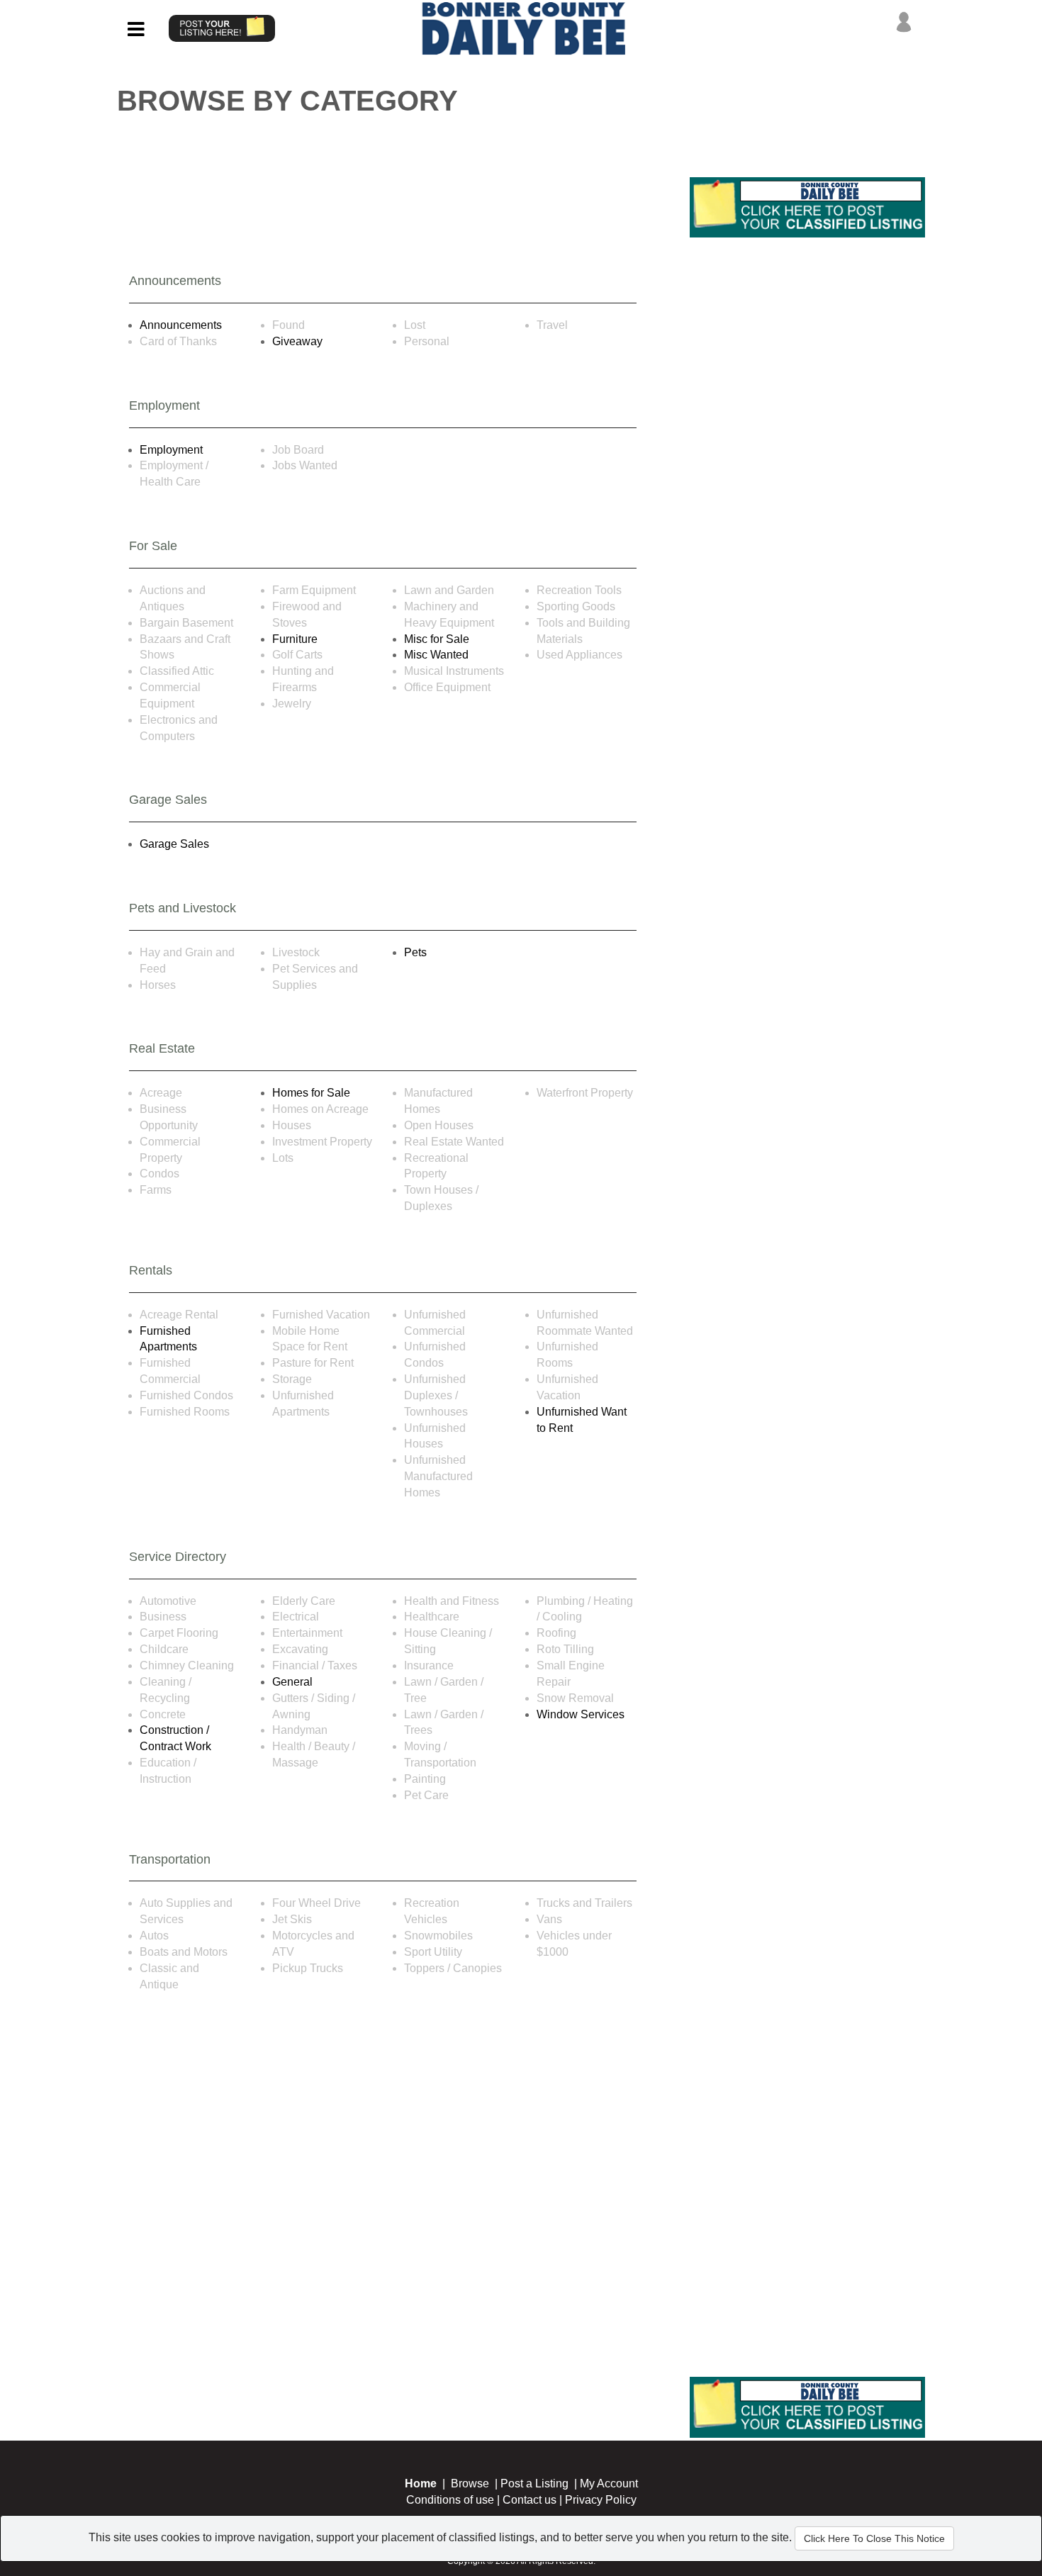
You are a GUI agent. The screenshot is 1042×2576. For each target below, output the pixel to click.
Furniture (295, 639)
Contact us (530, 2500)
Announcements (181, 325)
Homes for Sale (311, 1093)
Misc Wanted (436, 655)
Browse (470, 2483)
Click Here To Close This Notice (874, 2538)
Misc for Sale (437, 639)
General (292, 1682)
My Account (609, 2483)
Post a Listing (534, 2483)
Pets (415, 952)
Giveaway (297, 341)
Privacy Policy (601, 2500)
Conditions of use (450, 2500)
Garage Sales (174, 844)
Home (421, 2483)
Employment (171, 450)
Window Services (581, 1714)
